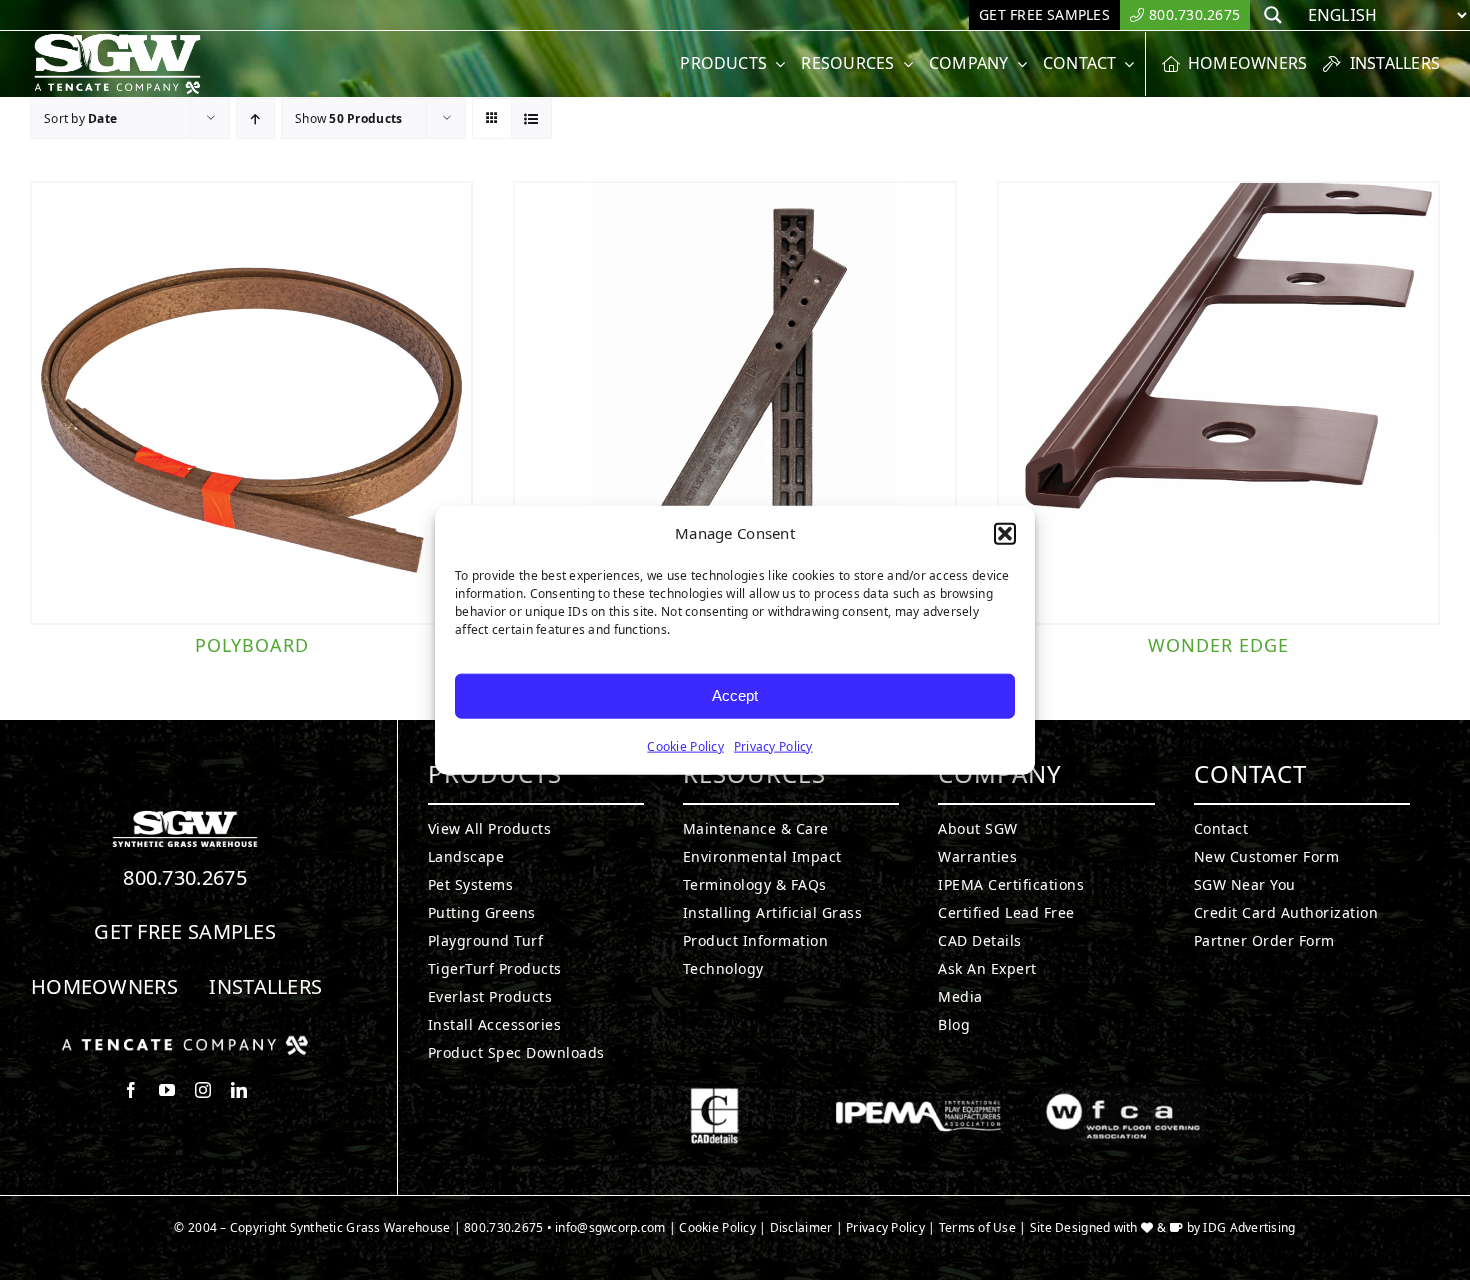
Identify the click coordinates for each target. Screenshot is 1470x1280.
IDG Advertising (1249, 1227)
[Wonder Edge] (1218, 402)
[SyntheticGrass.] (117, 40)
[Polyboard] (251, 402)
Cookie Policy (685, 745)
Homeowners (104, 986)
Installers (265, 986)
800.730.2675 (185, 877)
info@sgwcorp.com (610, 1227)
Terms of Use (977, 1227)
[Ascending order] (255, 118)
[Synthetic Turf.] (185, 816)
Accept (735, 695)
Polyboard (252, 645)
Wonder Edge (1218, 645)
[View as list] (531, 118)
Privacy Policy (773, 745)
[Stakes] (734, 402)
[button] (1005, 534)
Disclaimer (801, 1227)
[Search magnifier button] (1273, 15)
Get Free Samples (185, 931)
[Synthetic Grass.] (185, 1043)
